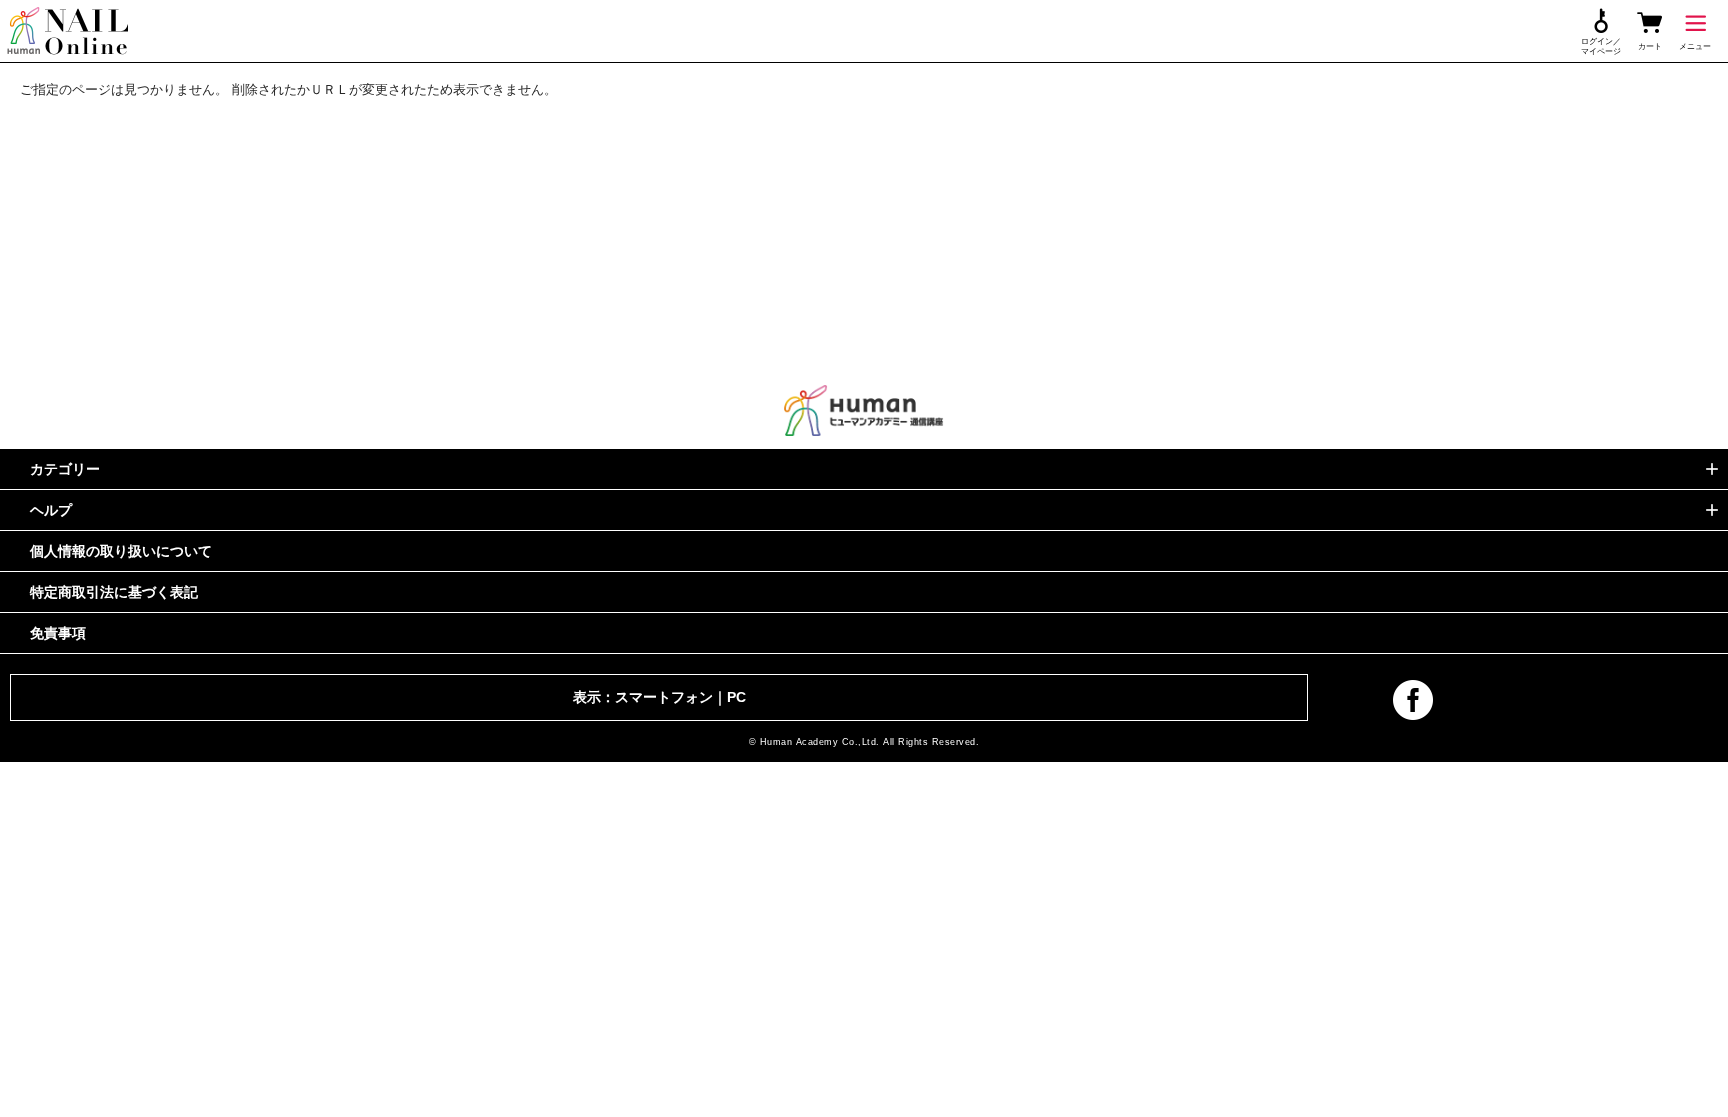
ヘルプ (51, 510)
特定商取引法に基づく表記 (114, 592)
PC (736, 697)
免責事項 (58, 633)
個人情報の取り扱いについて (121, 551)
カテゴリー (65, 469)
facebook (1413, 700)
